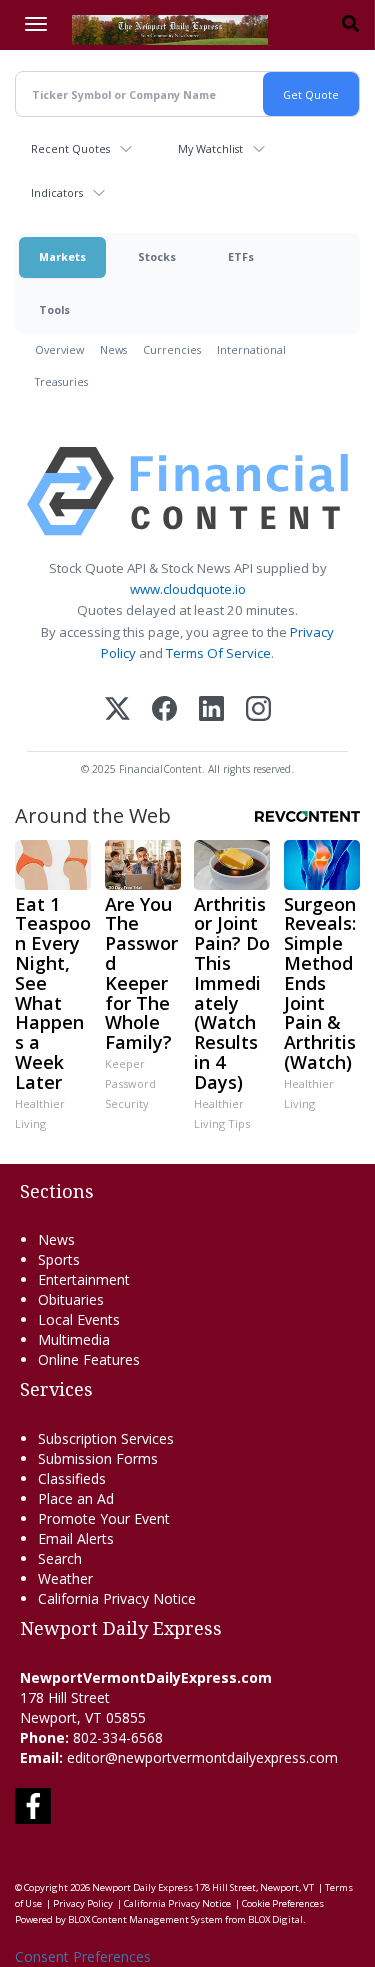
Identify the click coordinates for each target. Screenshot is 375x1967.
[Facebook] (164, 710)
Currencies (172, 349)
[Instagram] (258, 710)
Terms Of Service (218, 653)
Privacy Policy (83, 1903)
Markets (62, 256)
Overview (59, 349)
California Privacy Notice (177, 1903)
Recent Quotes (70, 148)
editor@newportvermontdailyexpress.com (202, 1757)
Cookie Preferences (283, 1903)
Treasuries (61, 381)
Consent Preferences (83, 1956)
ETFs (241, 256)
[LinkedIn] (211, 710)
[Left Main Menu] (36, 24)
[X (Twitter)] (117, 710)
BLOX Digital (275, 1919)
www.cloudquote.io (188, 589)
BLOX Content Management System (145, 1919)
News (113, 349)
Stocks (157, 256)
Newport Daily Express (142, 1887)
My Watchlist (210, 148)
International (251, 349)
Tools (54, 309)
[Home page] (170, 28)
